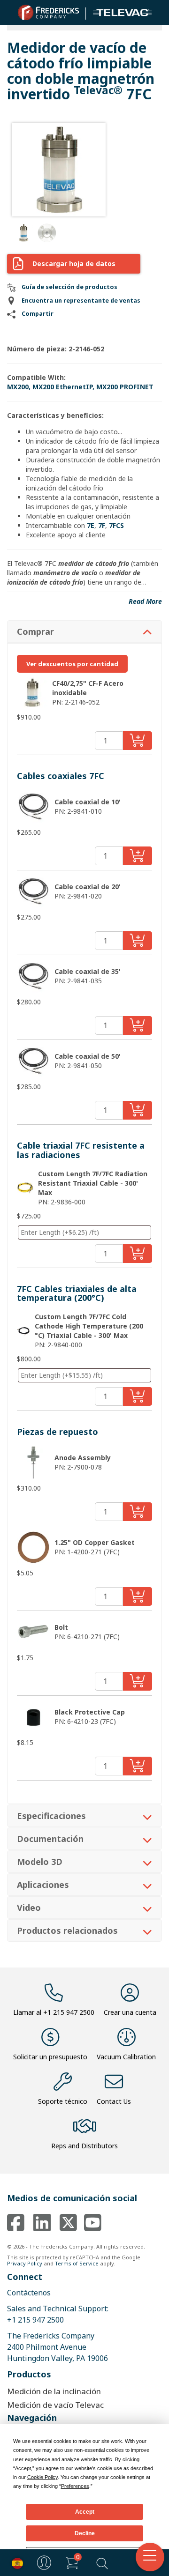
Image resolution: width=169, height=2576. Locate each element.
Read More (145, 601)
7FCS (116, 525)
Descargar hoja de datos (74, 264)
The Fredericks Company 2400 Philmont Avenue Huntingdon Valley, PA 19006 (58, 2347)
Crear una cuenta (130, 2012)
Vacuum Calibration (126, 2057)
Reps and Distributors (84, 2146)
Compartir (38, 314)
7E (91, 525)
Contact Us (114, 2101)
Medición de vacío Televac (55, 2405)
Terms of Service (77, 2263)
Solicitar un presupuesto (50, 2057)
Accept (85, 2512)
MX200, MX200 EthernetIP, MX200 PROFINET (80, 387)
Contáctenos (29, 2293)
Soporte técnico (63, 2101)
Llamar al (54, 2012)
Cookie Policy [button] (42, 2477)
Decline (85, 2533)
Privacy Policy (25, 2263)
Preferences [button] (75, 2486)
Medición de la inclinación (54, 2391)
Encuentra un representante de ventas (81, 301)
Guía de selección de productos (69, 287)
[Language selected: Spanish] (15, 2563)
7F (102, 525)
